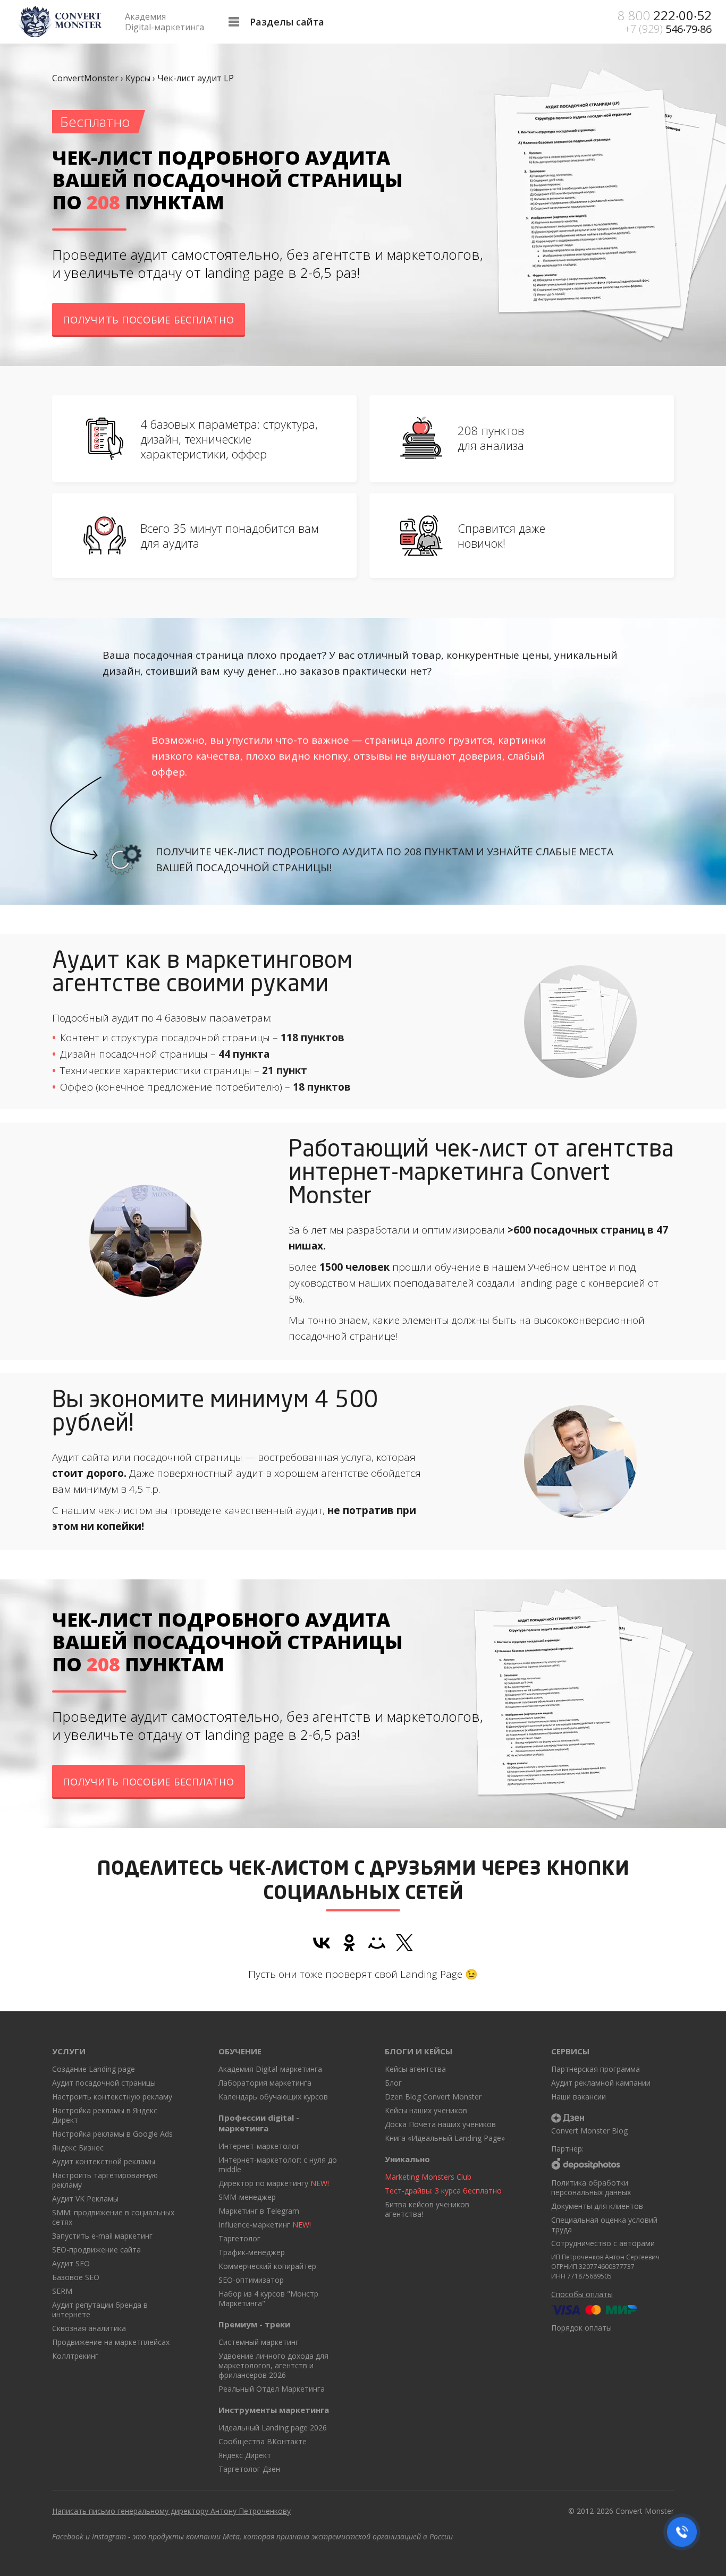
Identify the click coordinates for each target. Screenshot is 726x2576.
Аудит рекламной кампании (601, 2083)
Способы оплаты (582, 2294)
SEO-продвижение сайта (96, 2250)
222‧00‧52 (664, 15)
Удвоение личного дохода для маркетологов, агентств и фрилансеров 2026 (273, 2365)
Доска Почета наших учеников (440, 2124)
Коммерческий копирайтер (267, 2266)
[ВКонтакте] (322, 1943)
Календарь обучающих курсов (273, 2097)
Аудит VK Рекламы (85, 2199)
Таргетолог (239, 2238)
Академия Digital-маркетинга (270, 2069)
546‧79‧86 (668, 29)
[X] (404, 1943)
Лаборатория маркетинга (265, 2083)
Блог (393, 2083)
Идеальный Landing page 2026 (273, 2428)
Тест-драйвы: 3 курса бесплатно (443, 2191)
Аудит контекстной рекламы (104, 2161)
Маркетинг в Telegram (259, 2211)
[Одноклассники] (349, 1943)
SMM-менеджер (247, 2197)
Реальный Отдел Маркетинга (272, 2389)
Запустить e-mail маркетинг (102, 2236)
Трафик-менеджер (252, 2252)
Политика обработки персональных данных (591, 2187)
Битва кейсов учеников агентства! (427, 2209)
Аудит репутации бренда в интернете (100, 2310)
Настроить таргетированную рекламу (105, 2180)
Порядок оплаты (581, 2328)
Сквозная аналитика (89, 2328)
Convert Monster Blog (589, 2131)
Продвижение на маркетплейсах (111, 2342)
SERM (62, 2291)
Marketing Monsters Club (428, 2177)
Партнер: (567, 2149)
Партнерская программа (596, 2069)
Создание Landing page (94, 2069)
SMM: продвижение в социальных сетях (113, 2217)
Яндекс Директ (245, 2455)
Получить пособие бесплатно (149, 320)
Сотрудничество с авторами (603, 2243)
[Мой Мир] (377, 1943)
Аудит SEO (71, 2263)
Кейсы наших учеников (426, 2110)
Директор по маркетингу (274, 2183)
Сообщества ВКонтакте (263, 2441)
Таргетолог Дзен (249, 2469)
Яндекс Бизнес (78, 2148)
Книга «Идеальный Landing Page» (445, 2138)
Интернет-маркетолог (259, 2146)
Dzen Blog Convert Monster (433, 2097)
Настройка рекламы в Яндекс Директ (105, 2115)
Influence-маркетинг (265, 2225)
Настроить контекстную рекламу (112, 2097)
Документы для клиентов (597, 2206)
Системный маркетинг (259, 2342)
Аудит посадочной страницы (104, 2083)
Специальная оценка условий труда (604, 2225)
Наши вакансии (579, 2097)
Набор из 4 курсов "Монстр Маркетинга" (268, 2298)
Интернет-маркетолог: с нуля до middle (278, 2165)
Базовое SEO (76, 2277)
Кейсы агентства (415, 2069)
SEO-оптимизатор (251, 2280)
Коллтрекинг (75, 2356)
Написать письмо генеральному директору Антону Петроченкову (171, 2511)
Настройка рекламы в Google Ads (112, 2134)
